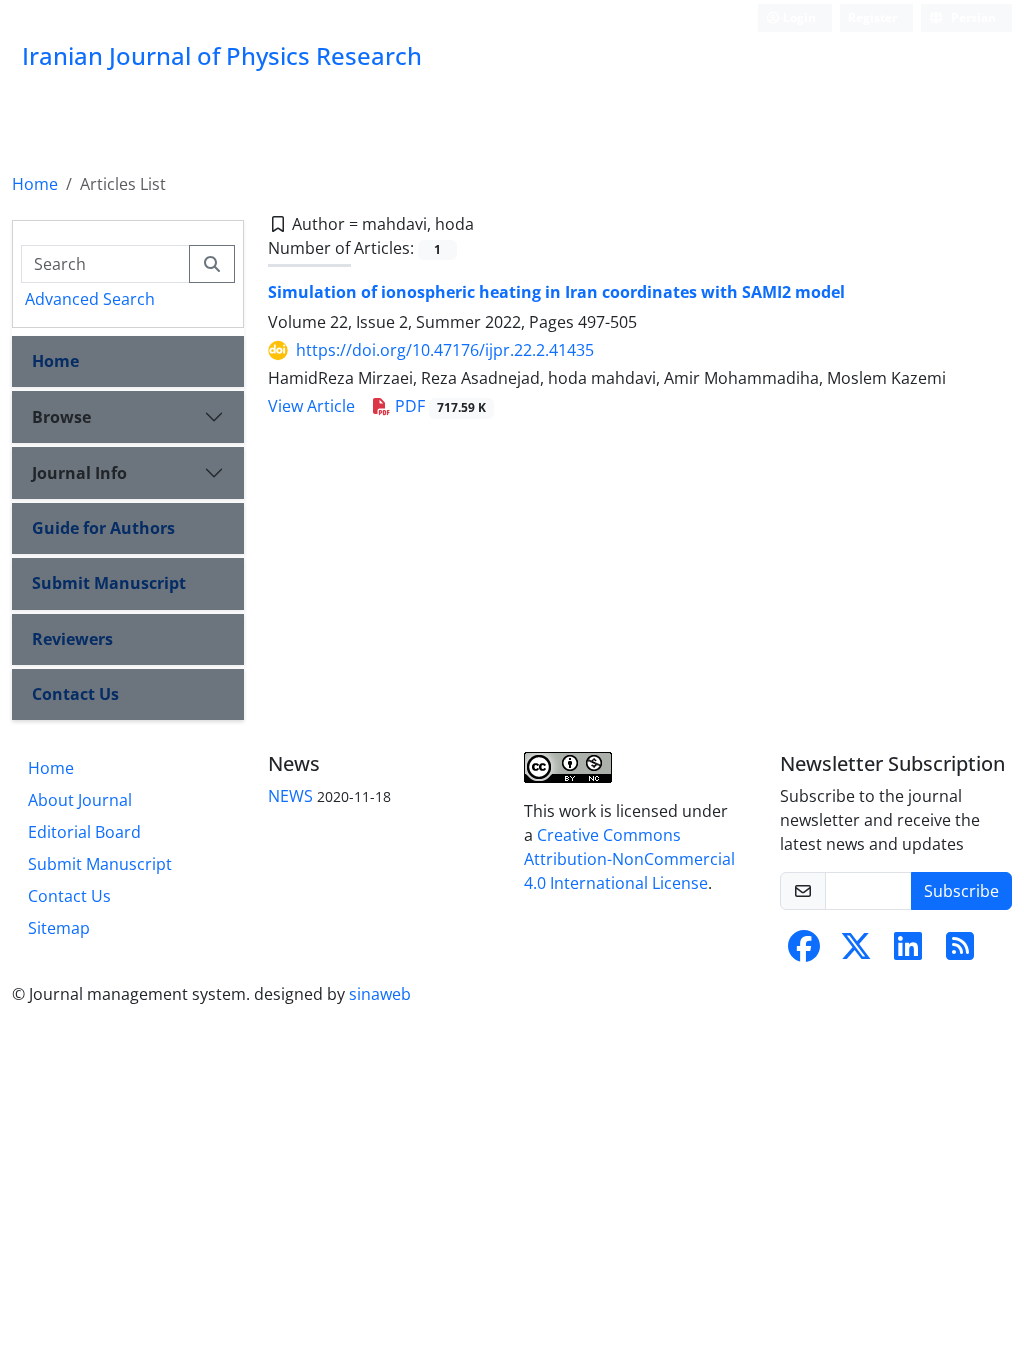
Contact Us (75, 694)
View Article (311, 406)
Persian (972, 17)
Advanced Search (90, 299)
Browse (61, 417)
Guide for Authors (103, 528)
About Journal (80, 800)
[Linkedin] (908, 952)
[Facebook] (804, 952)
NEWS (290, 796)
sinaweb (380, 994)
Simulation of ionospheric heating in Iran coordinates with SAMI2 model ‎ (558, 292)
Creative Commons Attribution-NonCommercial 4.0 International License (629, 859)
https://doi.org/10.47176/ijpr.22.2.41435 (445, 350)
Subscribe (961, 891)
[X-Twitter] (856, 952)
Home (35, 184)
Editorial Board (84, 832)
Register (872, 17)
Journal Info (79, 473)
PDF (438, 406)
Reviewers (72, 639)
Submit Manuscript (109, 583)
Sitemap (59, 928)
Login (798, 17)
